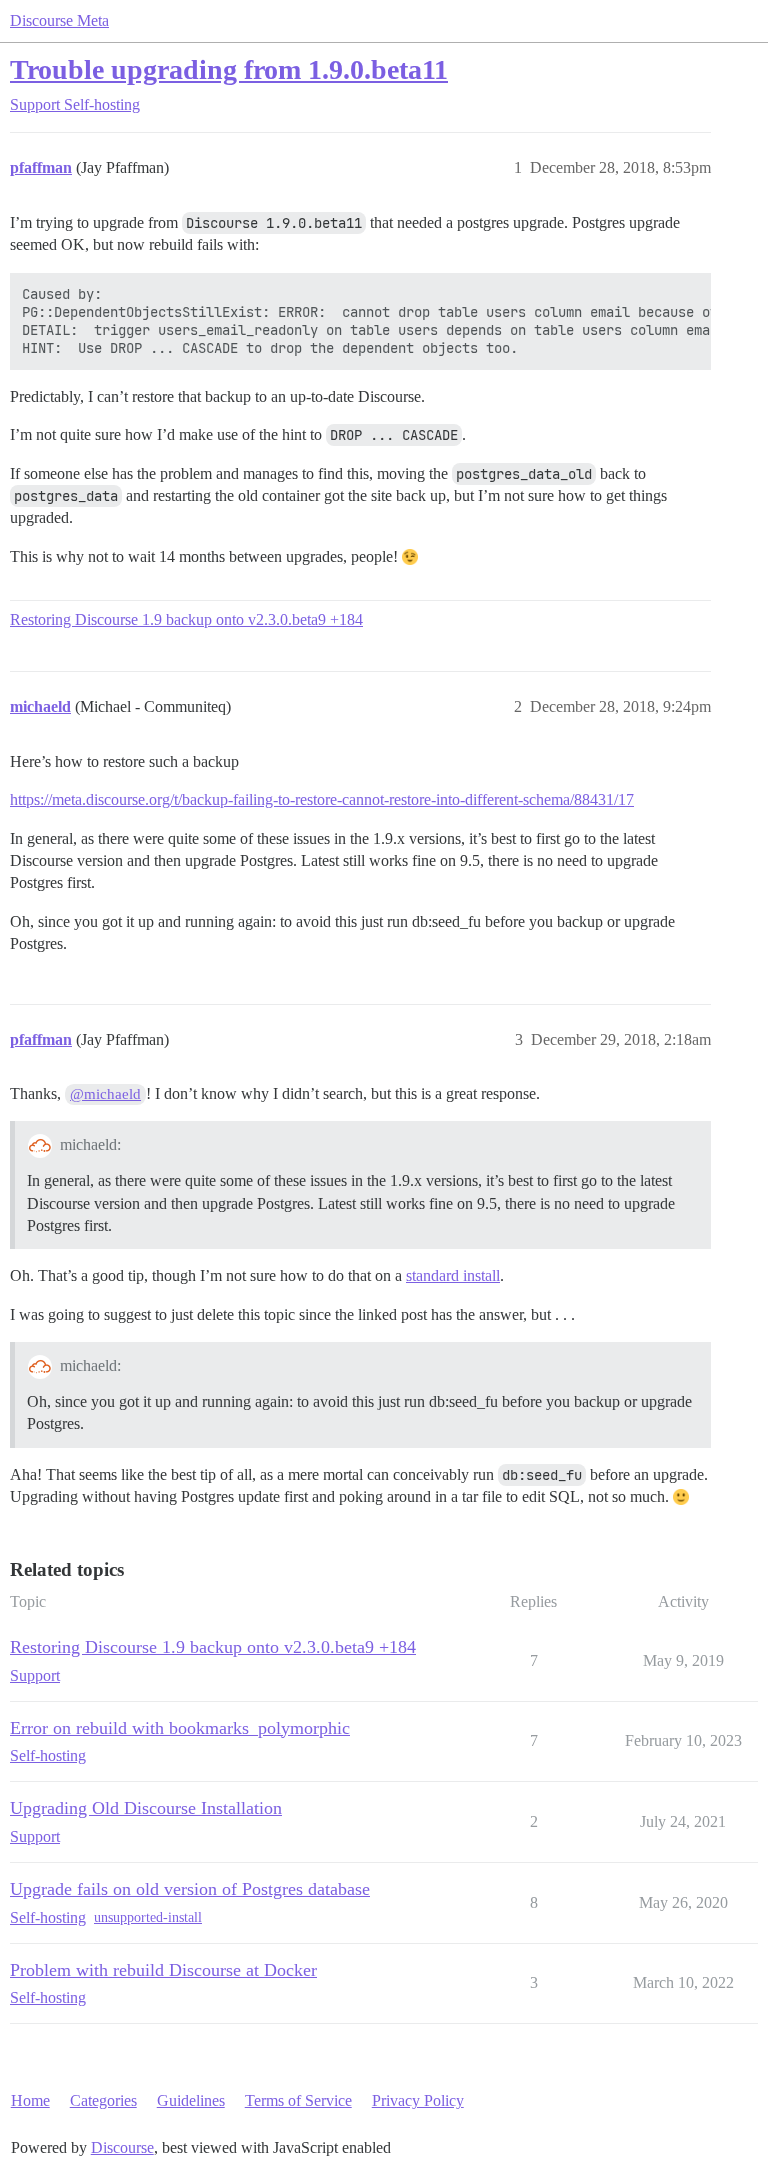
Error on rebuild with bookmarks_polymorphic (180, 1728)
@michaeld (105, 1094)
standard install (453, 1275)
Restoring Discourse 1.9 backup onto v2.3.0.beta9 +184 (186, 619)
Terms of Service (298, 2100)
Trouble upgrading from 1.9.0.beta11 (229, 69)
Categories (103, 2100)
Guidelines (191, 2100)
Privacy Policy (418, 2100)
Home (30, 2100)
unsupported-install (148, 1917)
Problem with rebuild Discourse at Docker (163, 1970)
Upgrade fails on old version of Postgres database (190, 1889)
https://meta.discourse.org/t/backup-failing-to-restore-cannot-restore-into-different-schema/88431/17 (322, 799)
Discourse (122, 2147)
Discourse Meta (59, 20)
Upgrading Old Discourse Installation (146, 1808)
